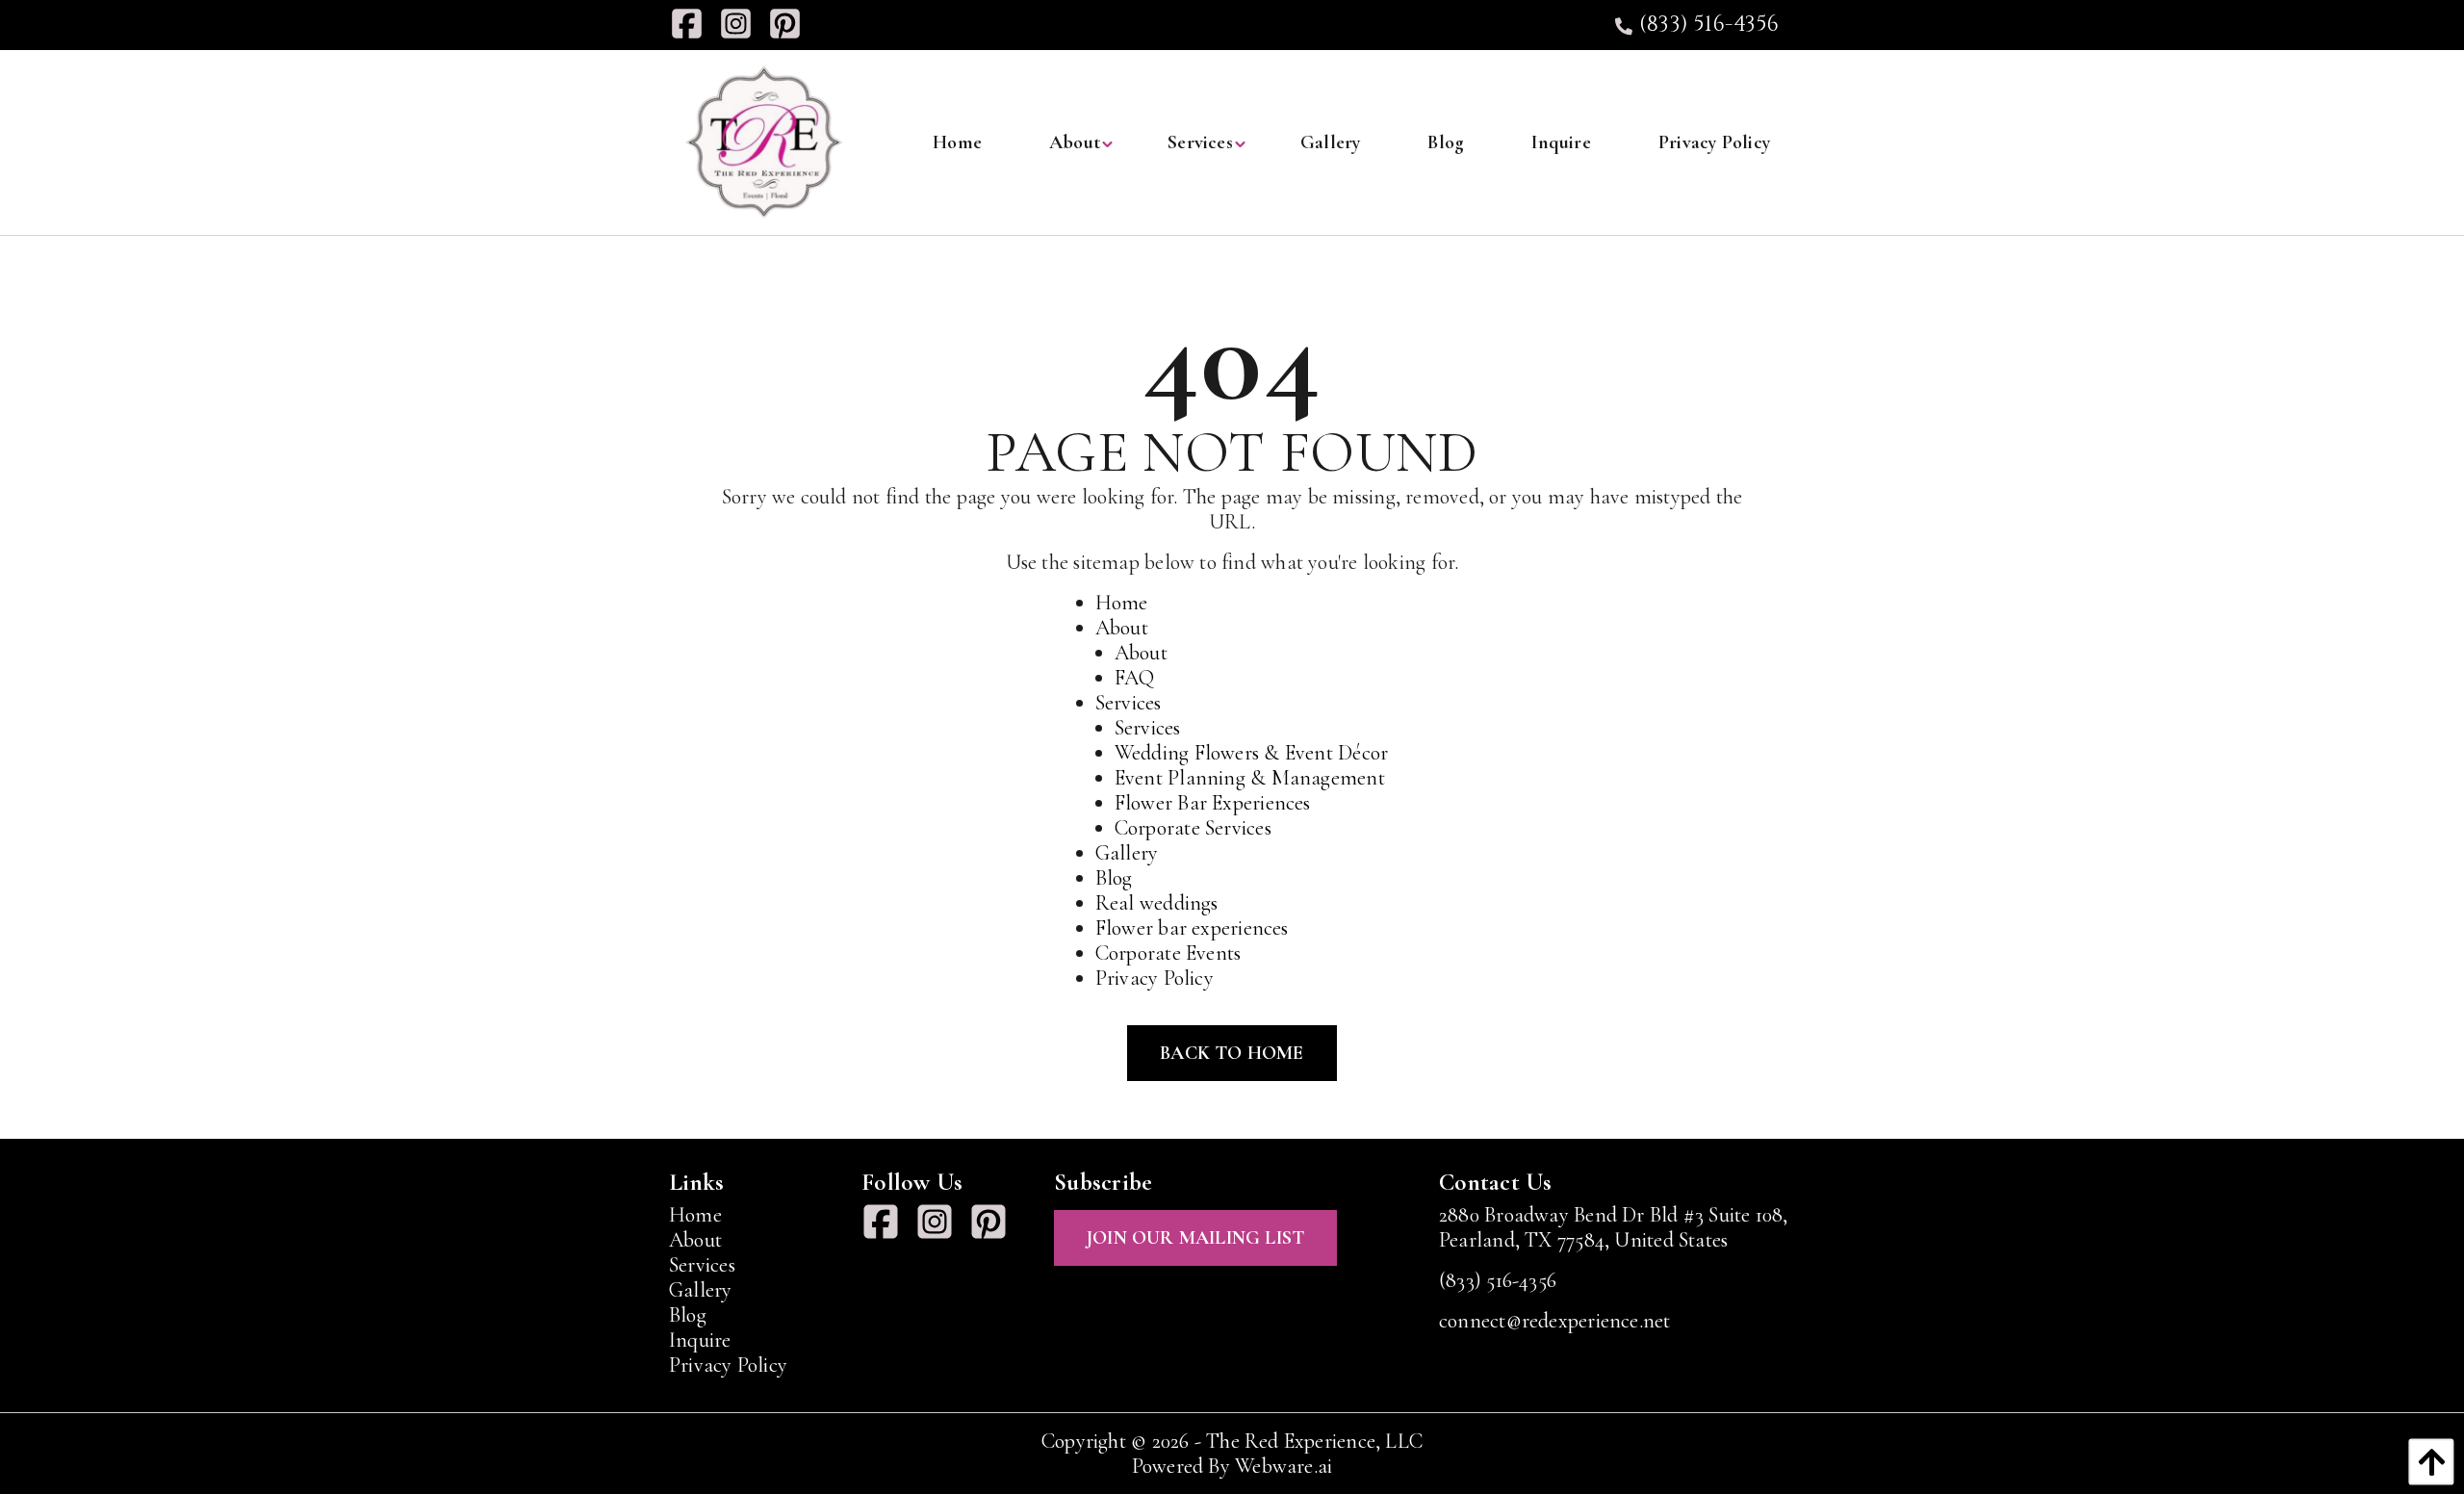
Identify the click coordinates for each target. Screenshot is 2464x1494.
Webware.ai (1283, 1466)
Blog (1114, 878)
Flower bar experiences (1192, 928)
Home (1122, 603)
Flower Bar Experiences (1213, 803)
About (1122, 628)
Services (1129, 703)
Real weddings (1157, 903)
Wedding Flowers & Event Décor (1251, 753)
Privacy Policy (1155, 978)
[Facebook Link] (694, 26)
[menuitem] (957, 142)
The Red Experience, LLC (1314, 1441)
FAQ (1135, 678)
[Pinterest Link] (793, 26)
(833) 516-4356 (1706, 25)
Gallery (1127, 853)
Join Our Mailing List (1195, 1238)
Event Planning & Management (1250, 778)
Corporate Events (1168, 953)
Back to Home (1232, 1053)
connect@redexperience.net (1555, 1321)
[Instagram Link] (744, 26)
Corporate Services (1193, 828)
